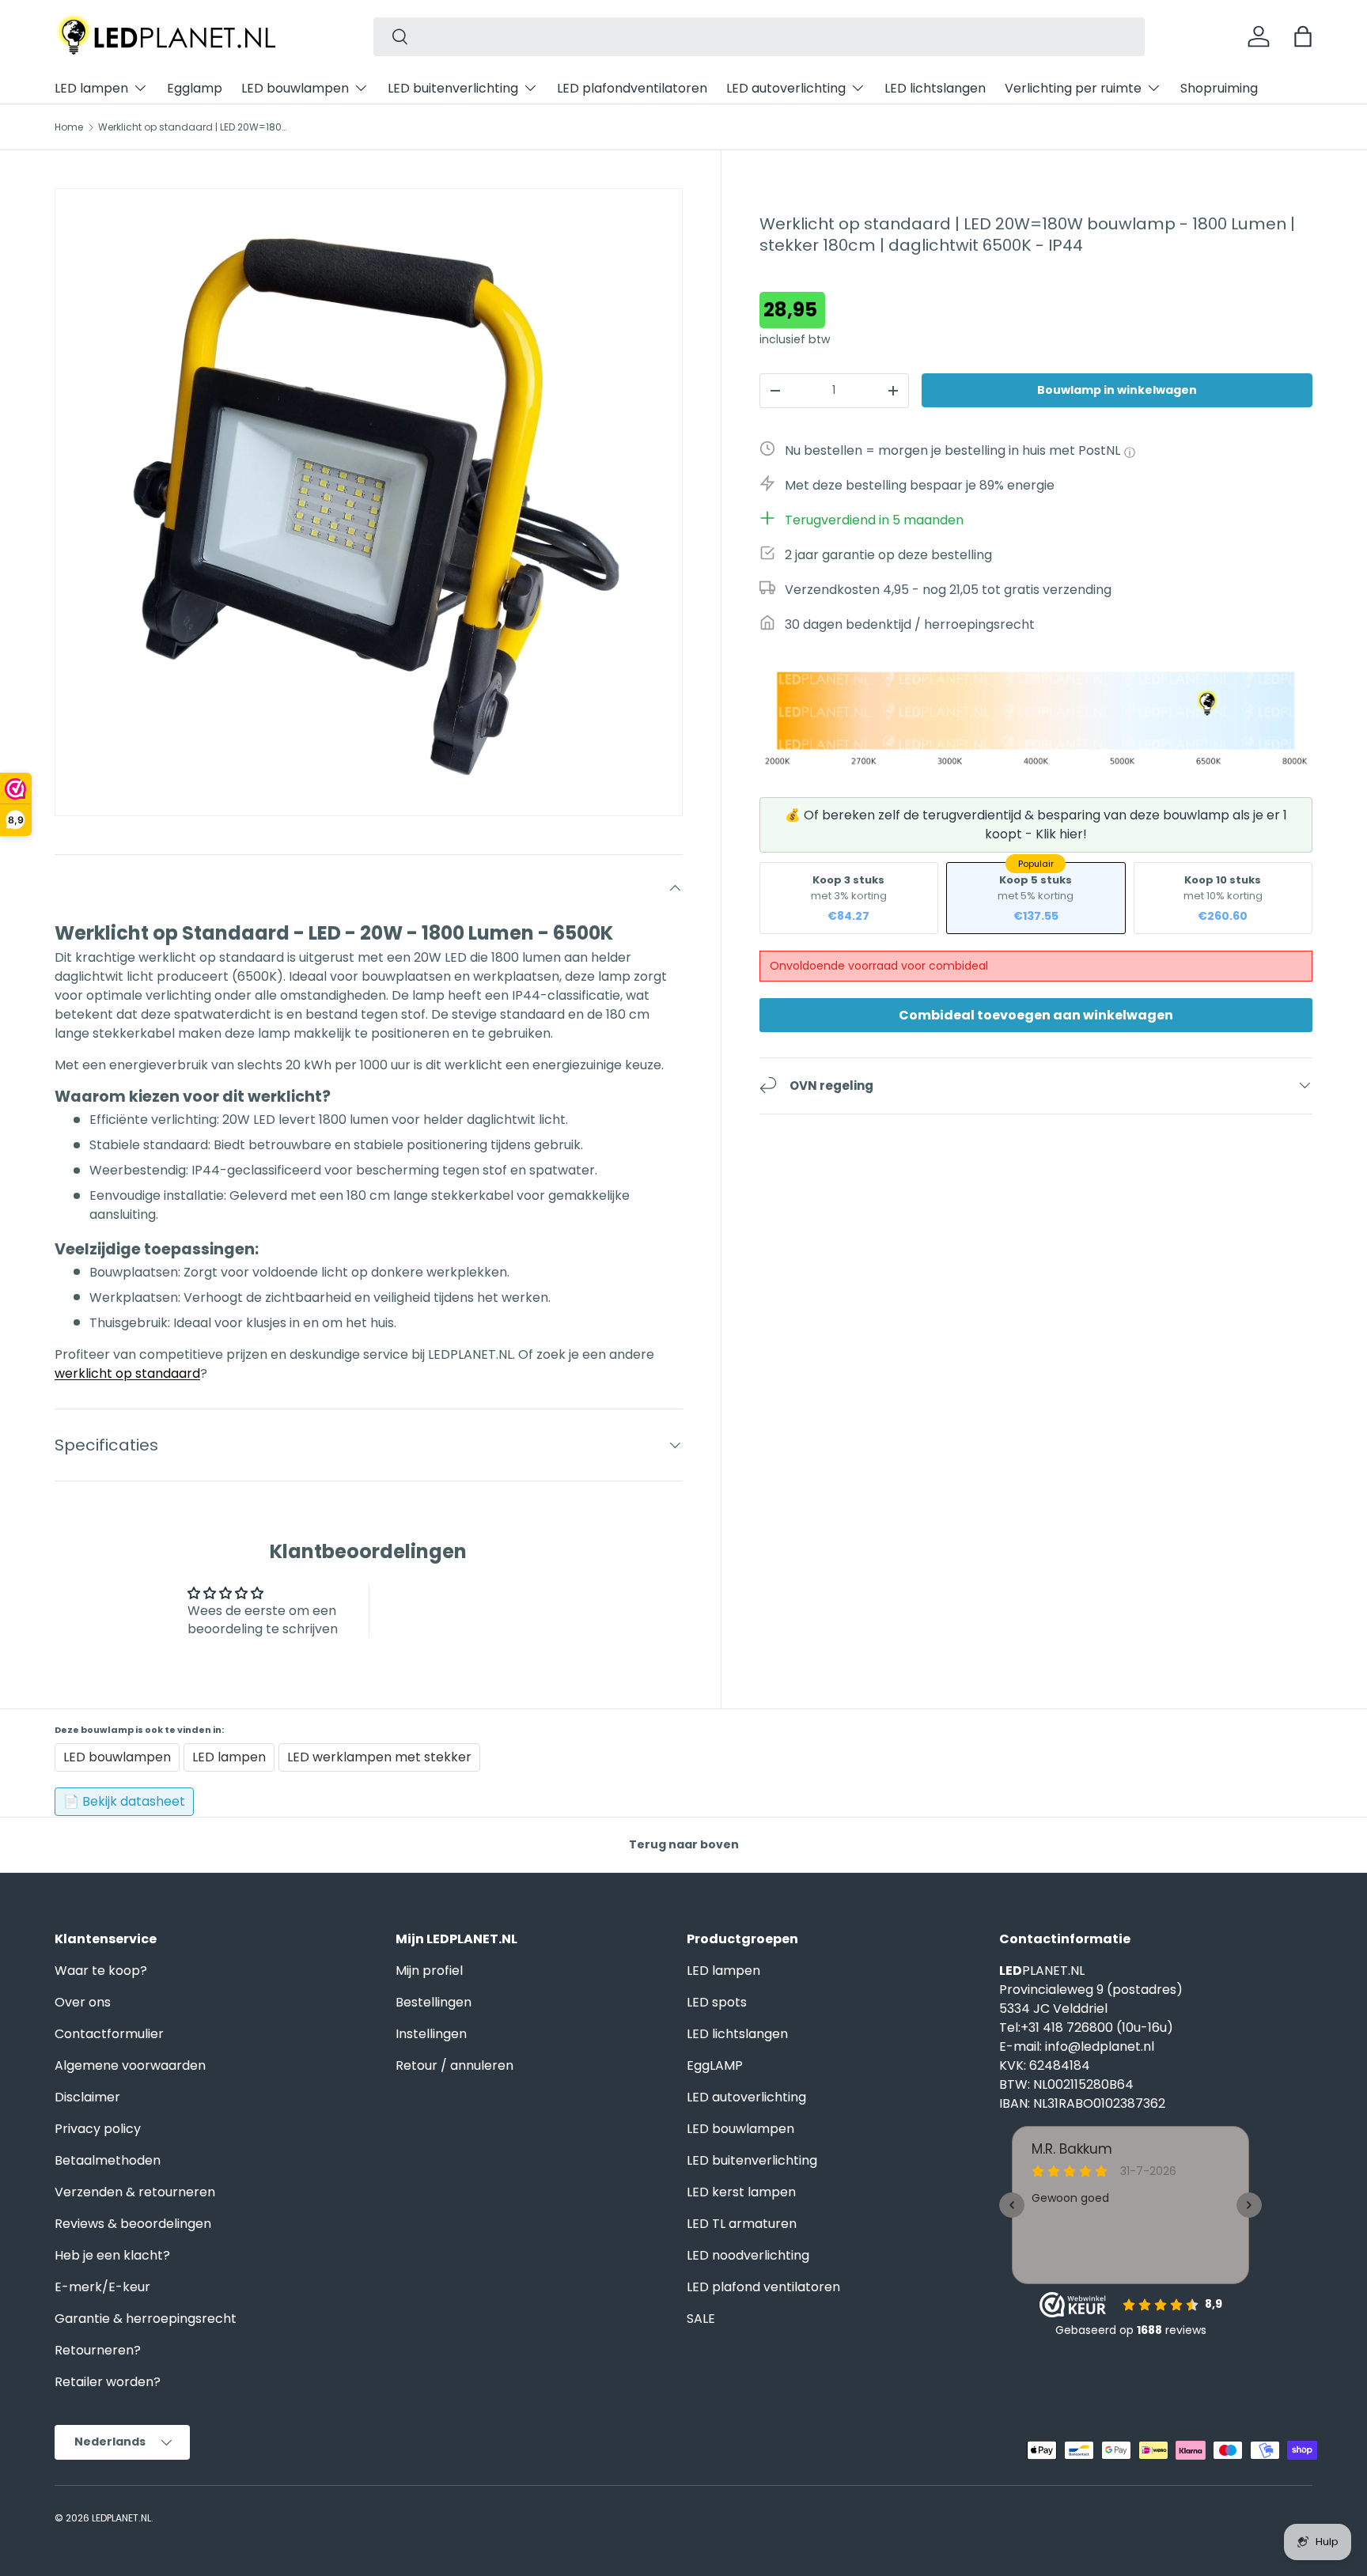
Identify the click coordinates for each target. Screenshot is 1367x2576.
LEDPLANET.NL (121, 2518)
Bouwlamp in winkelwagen (1117, 390)
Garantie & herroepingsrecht (146, 2319)
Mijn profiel (429, 1971)
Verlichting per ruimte (1073, 88)
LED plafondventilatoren (632, 88)
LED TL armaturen (742, 2224)
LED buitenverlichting (453, 88)
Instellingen (431, 2034)
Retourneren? (98, 2350)
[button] (1303, 36)
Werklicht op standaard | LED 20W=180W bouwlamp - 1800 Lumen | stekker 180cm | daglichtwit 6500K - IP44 (193, 127)
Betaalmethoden (108, 2160)
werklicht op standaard (127, 1373)
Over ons (83, 2002)
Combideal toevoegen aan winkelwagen (1036, 1014)
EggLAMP (715, 2065)
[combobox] (759, 37)
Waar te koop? (101, 1971)
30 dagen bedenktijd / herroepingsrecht (910, 624)
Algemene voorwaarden (130, 2065)
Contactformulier (109, 2034)
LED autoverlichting (786, 88)
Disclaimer (87, 2097)
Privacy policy (98, 2129)
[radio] (849, 897)
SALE (701, 2319)
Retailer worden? (108, 2382)
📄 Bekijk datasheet (124, 1801)
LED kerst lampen (741, 2192)
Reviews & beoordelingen (133, 2224)
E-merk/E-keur (102, 2287)
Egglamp (195, 88)
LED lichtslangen (935, 88)
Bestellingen (434, 2002)
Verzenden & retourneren (135, 2192)
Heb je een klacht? (112, 2255)
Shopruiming (1219, 88)
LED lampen (91, 88)
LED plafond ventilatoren (763, 2287)
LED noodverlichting (748, 2255)
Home (69, 127)
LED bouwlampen (295, 88)
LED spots (717, 2002)
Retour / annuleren (454, 2065)
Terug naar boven (684, 1844)
